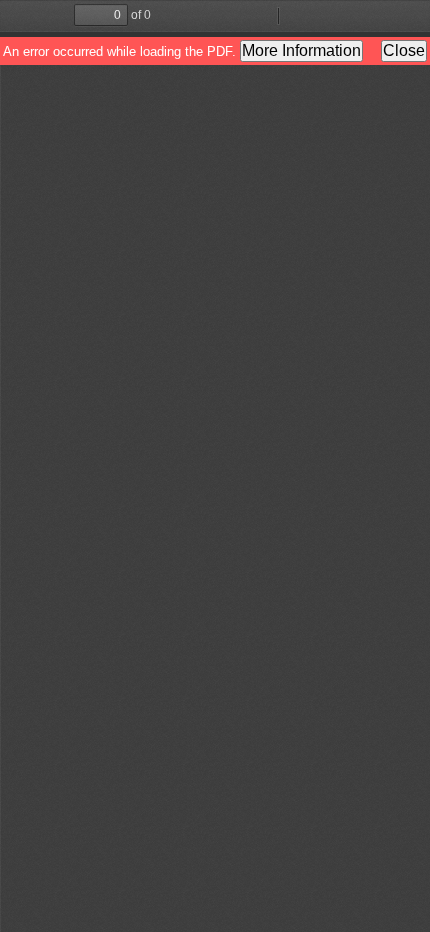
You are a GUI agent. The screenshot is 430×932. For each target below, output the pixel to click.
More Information (301, 50)
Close (404, 50)
